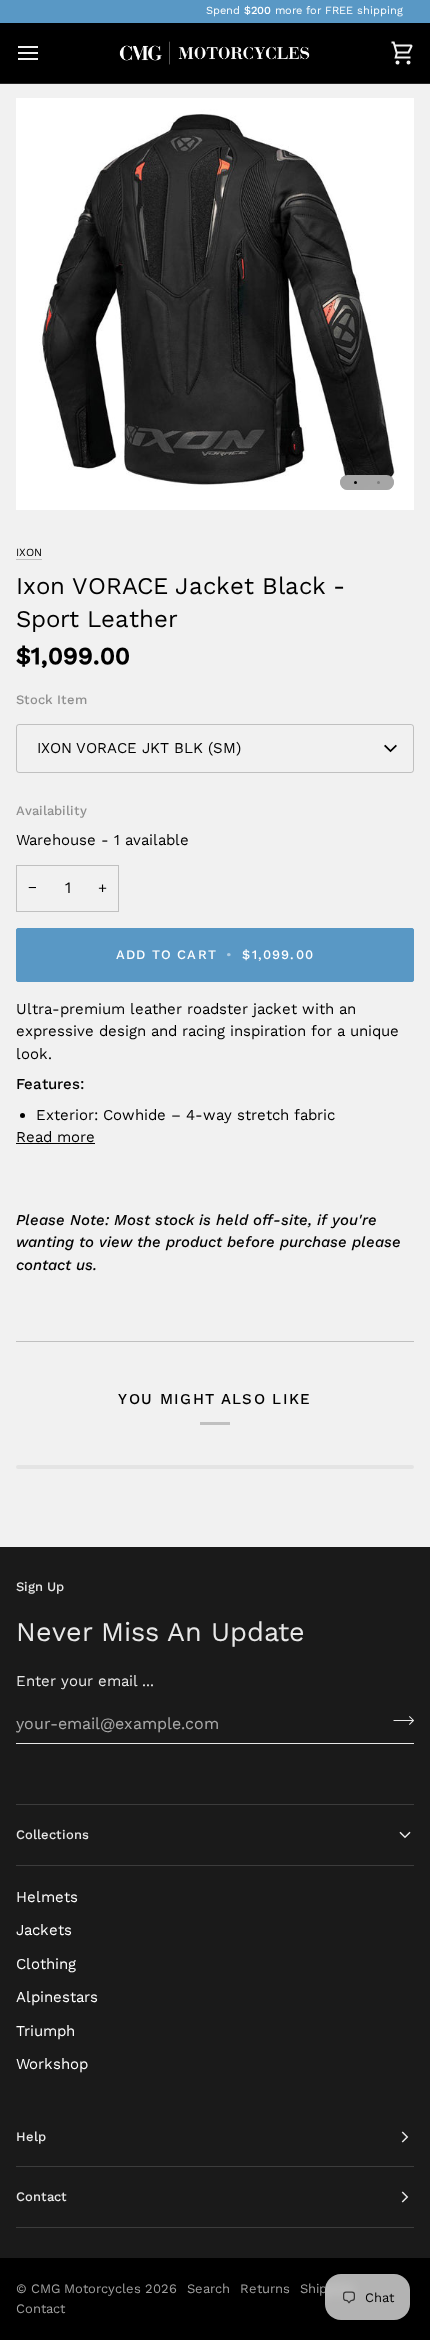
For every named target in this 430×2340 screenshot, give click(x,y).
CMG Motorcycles (86, 2288)
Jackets (44, 1930)
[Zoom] (53, 472)
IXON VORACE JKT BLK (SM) (139, 748)
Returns (265, 2288)
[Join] (397, 1721)
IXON (29, 552)
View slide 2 (378, 482)
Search (208, 2288)
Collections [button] (52, 1834)
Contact (40, 2308)
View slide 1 (355, 482)
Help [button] (31, 2136)
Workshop (52, 2064)
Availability (51, 810)
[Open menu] (46, 53)
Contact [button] (41, 2196)
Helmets (47, 1897)
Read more (55, 1137)
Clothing (46, 1964)
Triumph (45, 2031)
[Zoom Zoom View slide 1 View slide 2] (215, 304)
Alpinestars (57, 1997)
